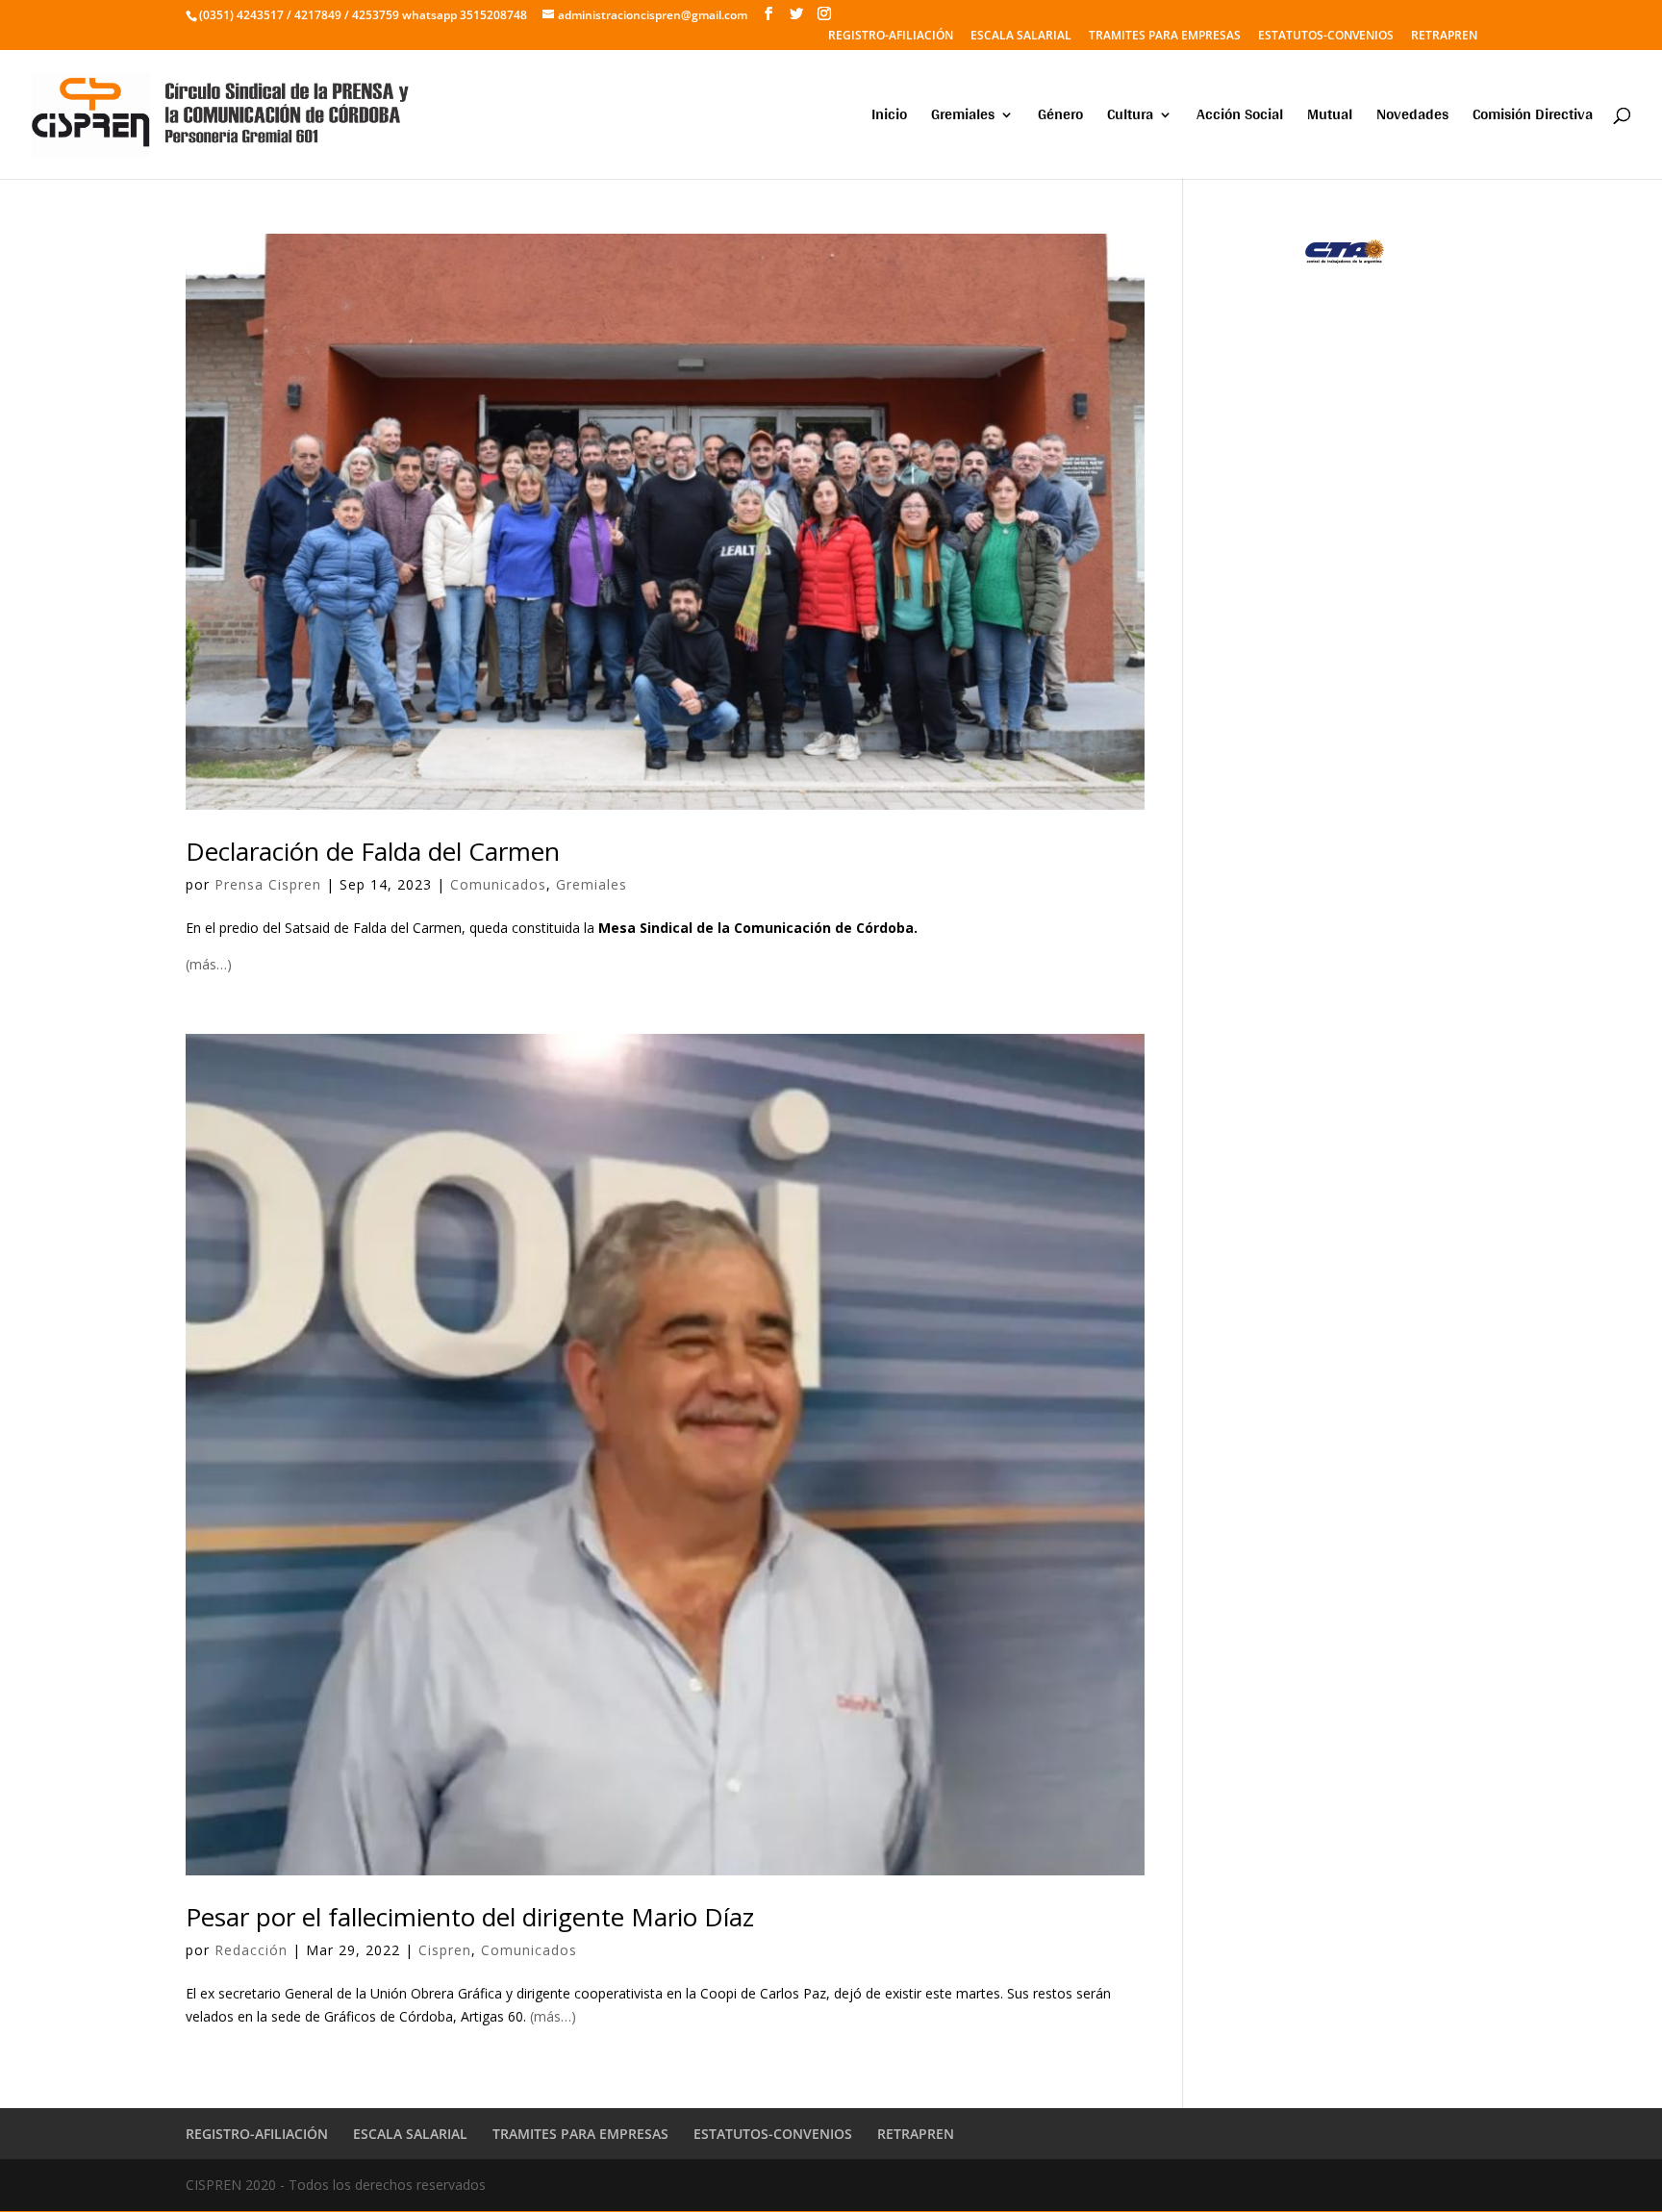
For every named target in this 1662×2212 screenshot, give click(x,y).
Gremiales (963, 118)
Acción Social (1240, 118)
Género (1060, 118)
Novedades (1412, 118)
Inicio (889, 118)
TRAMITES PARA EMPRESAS (1165, 37)
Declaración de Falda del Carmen (373, 851)
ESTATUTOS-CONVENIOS (1326, 37)
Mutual (1330, 118)
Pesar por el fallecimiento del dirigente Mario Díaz (470, 1917)
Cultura (1130, 118)
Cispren (445, 1950)
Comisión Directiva (1533, 118)
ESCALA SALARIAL (1021, 37)
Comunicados (498, 884)
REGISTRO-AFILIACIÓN (891, 37)
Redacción (251, 1950)
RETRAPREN (1444, 37)
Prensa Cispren (268, 884)
